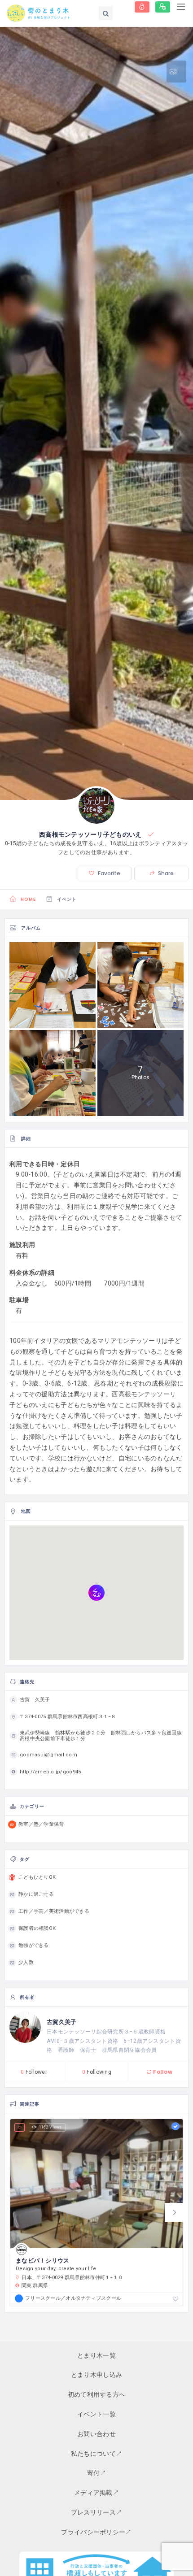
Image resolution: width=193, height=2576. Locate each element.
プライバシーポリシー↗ (96, 2532)
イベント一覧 (96, 2414)
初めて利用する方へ (97, 2394)
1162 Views (50, 2127)
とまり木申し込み (96, 2375)
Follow (162, 2072)
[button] (174, 2212)
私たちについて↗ (96, 2454)
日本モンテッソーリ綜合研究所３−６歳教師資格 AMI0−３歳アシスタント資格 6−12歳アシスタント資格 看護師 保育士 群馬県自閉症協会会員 (114, 2041)
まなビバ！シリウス (43, 2261)
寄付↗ (97, 2473)
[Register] (163, 7)
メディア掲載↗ (96, 2493)
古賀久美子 (61, 2022)
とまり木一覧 (96, 2355)
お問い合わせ (96, 2434)
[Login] (142, 7)
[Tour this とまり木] (176, 72)
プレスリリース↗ (96, 2512)
